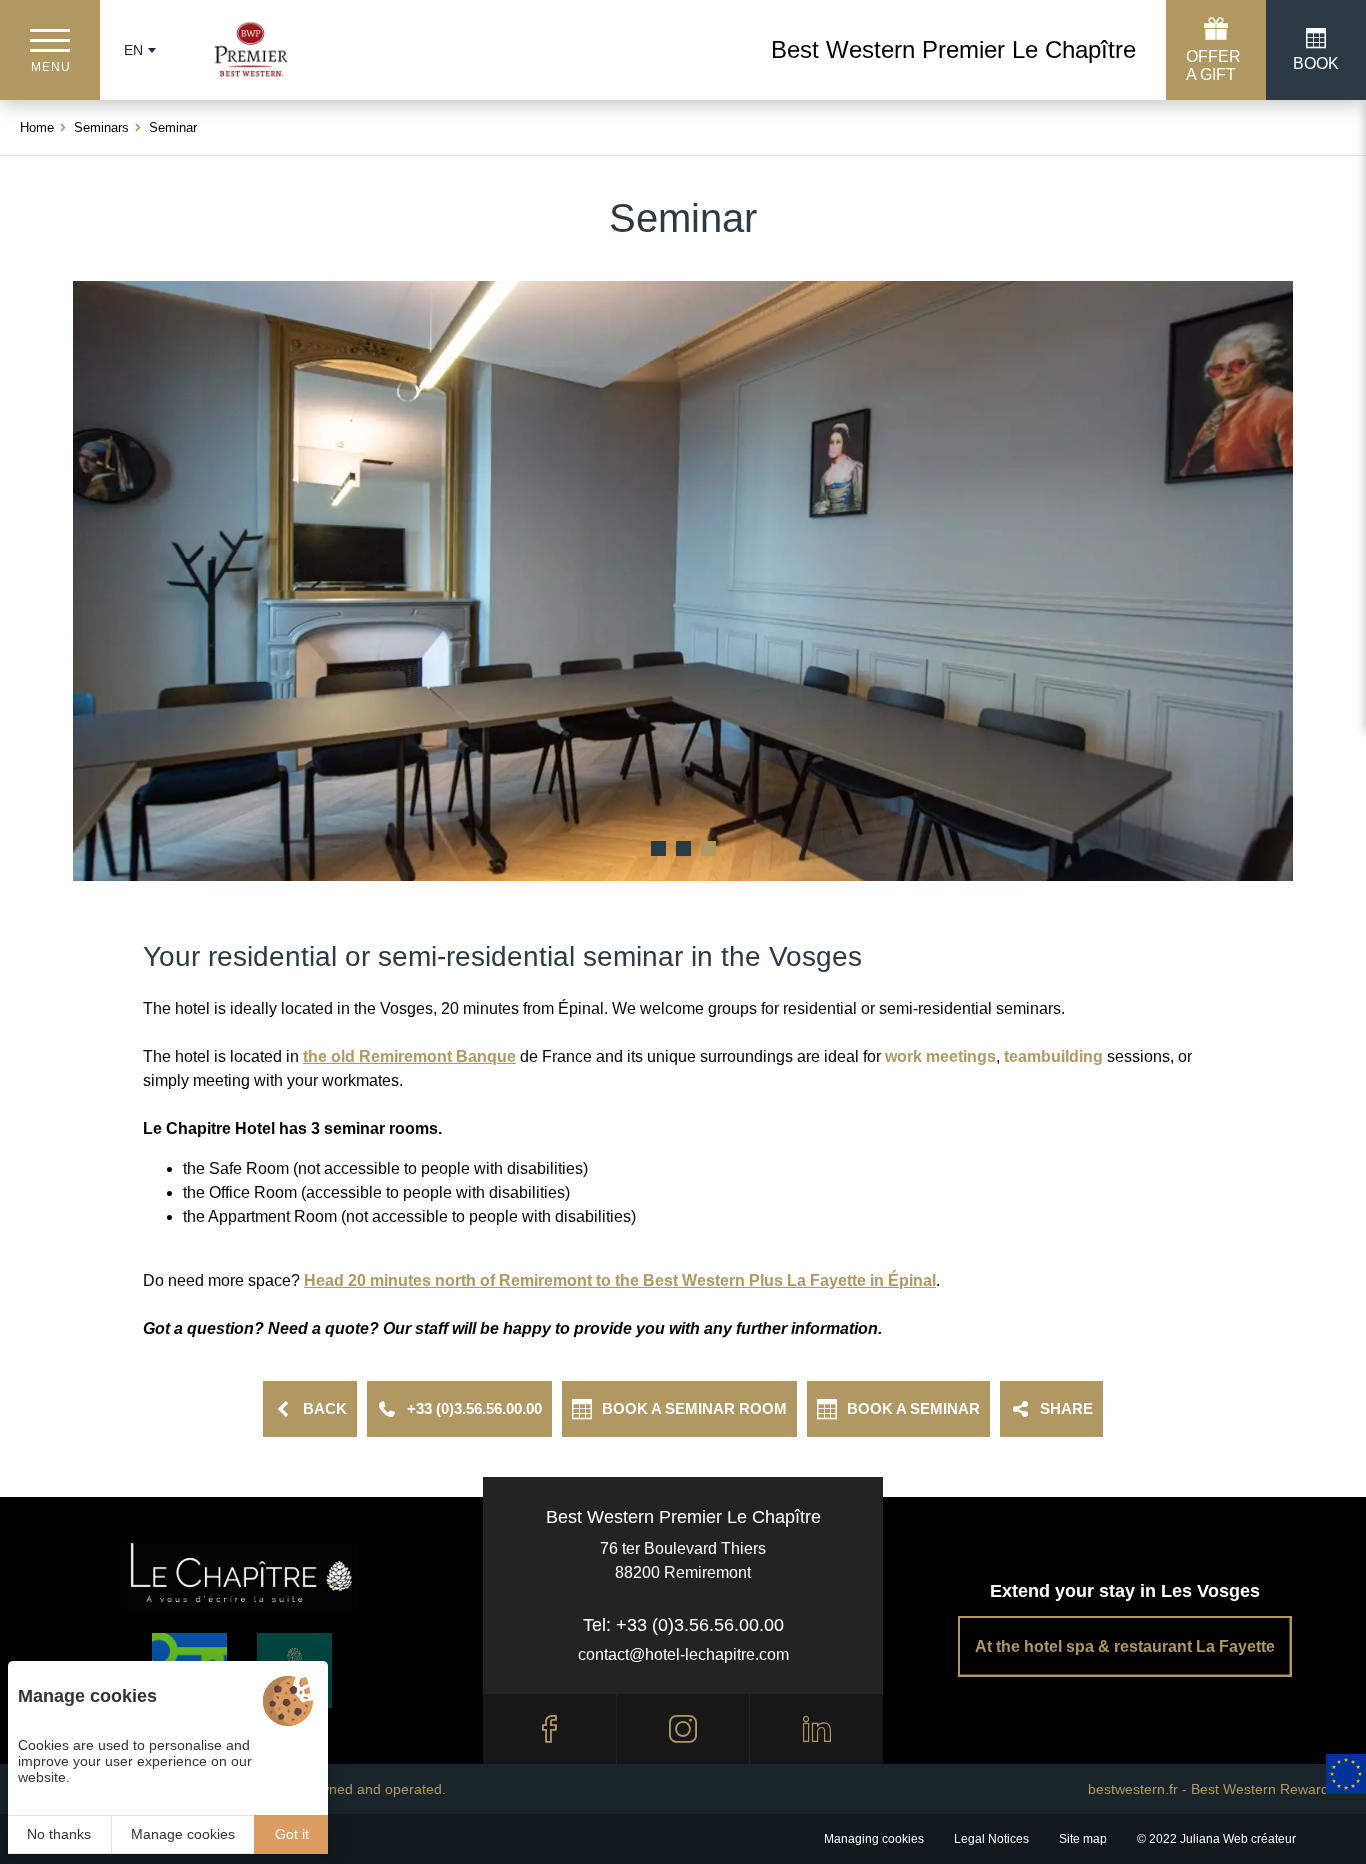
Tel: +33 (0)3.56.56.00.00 (683, 1625)
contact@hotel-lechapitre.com (683, 1654)
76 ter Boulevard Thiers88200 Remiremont (683, 1560)
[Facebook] (549, 1729)
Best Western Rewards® (1268, 1789)
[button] (658, 848)
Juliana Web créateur (1238, 1839)
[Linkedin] (816, 1729)
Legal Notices (991, 1839)
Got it (292, 1834)
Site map (1083, 1839)
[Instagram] (683, 1729)
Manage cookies (183, 1834)
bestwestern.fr (1133, 1789)
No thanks (59, 1834)
